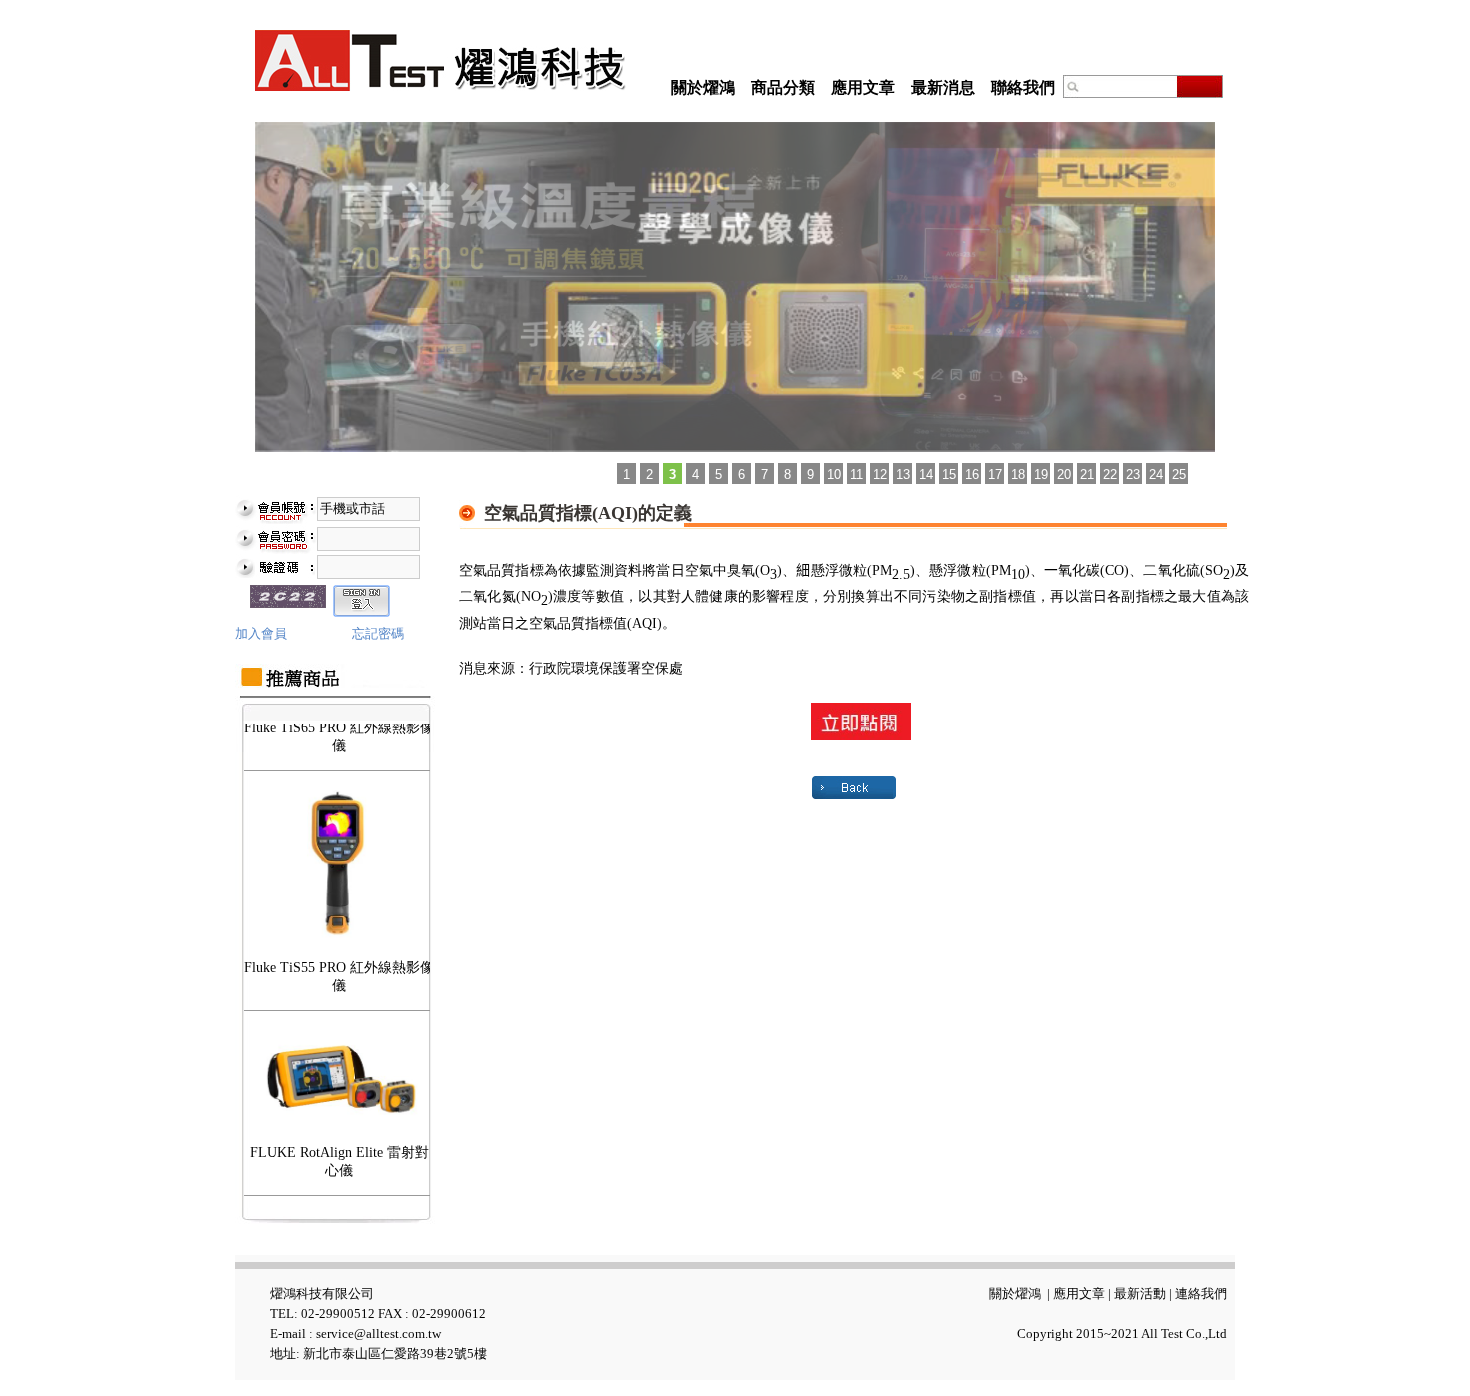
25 (1179, 474)
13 (903, 474)
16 (972, 474)
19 (1041, 474)
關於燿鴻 (703, 87)
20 (1064, 474)
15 (949, 474)
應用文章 (863, 87)
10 (834, 474)
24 (1156, 474)
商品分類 (783, 87)
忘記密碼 (378, 633)
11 (856, 474)
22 (1110, 474)
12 (880, 474)
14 (926, 474)
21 (1087, 474)
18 (1018, 474)
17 (995, 474)
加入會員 (261, 633)
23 (1133, 474)
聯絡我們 (1023, 87)
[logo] (440, 60)
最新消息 (943, 87)
